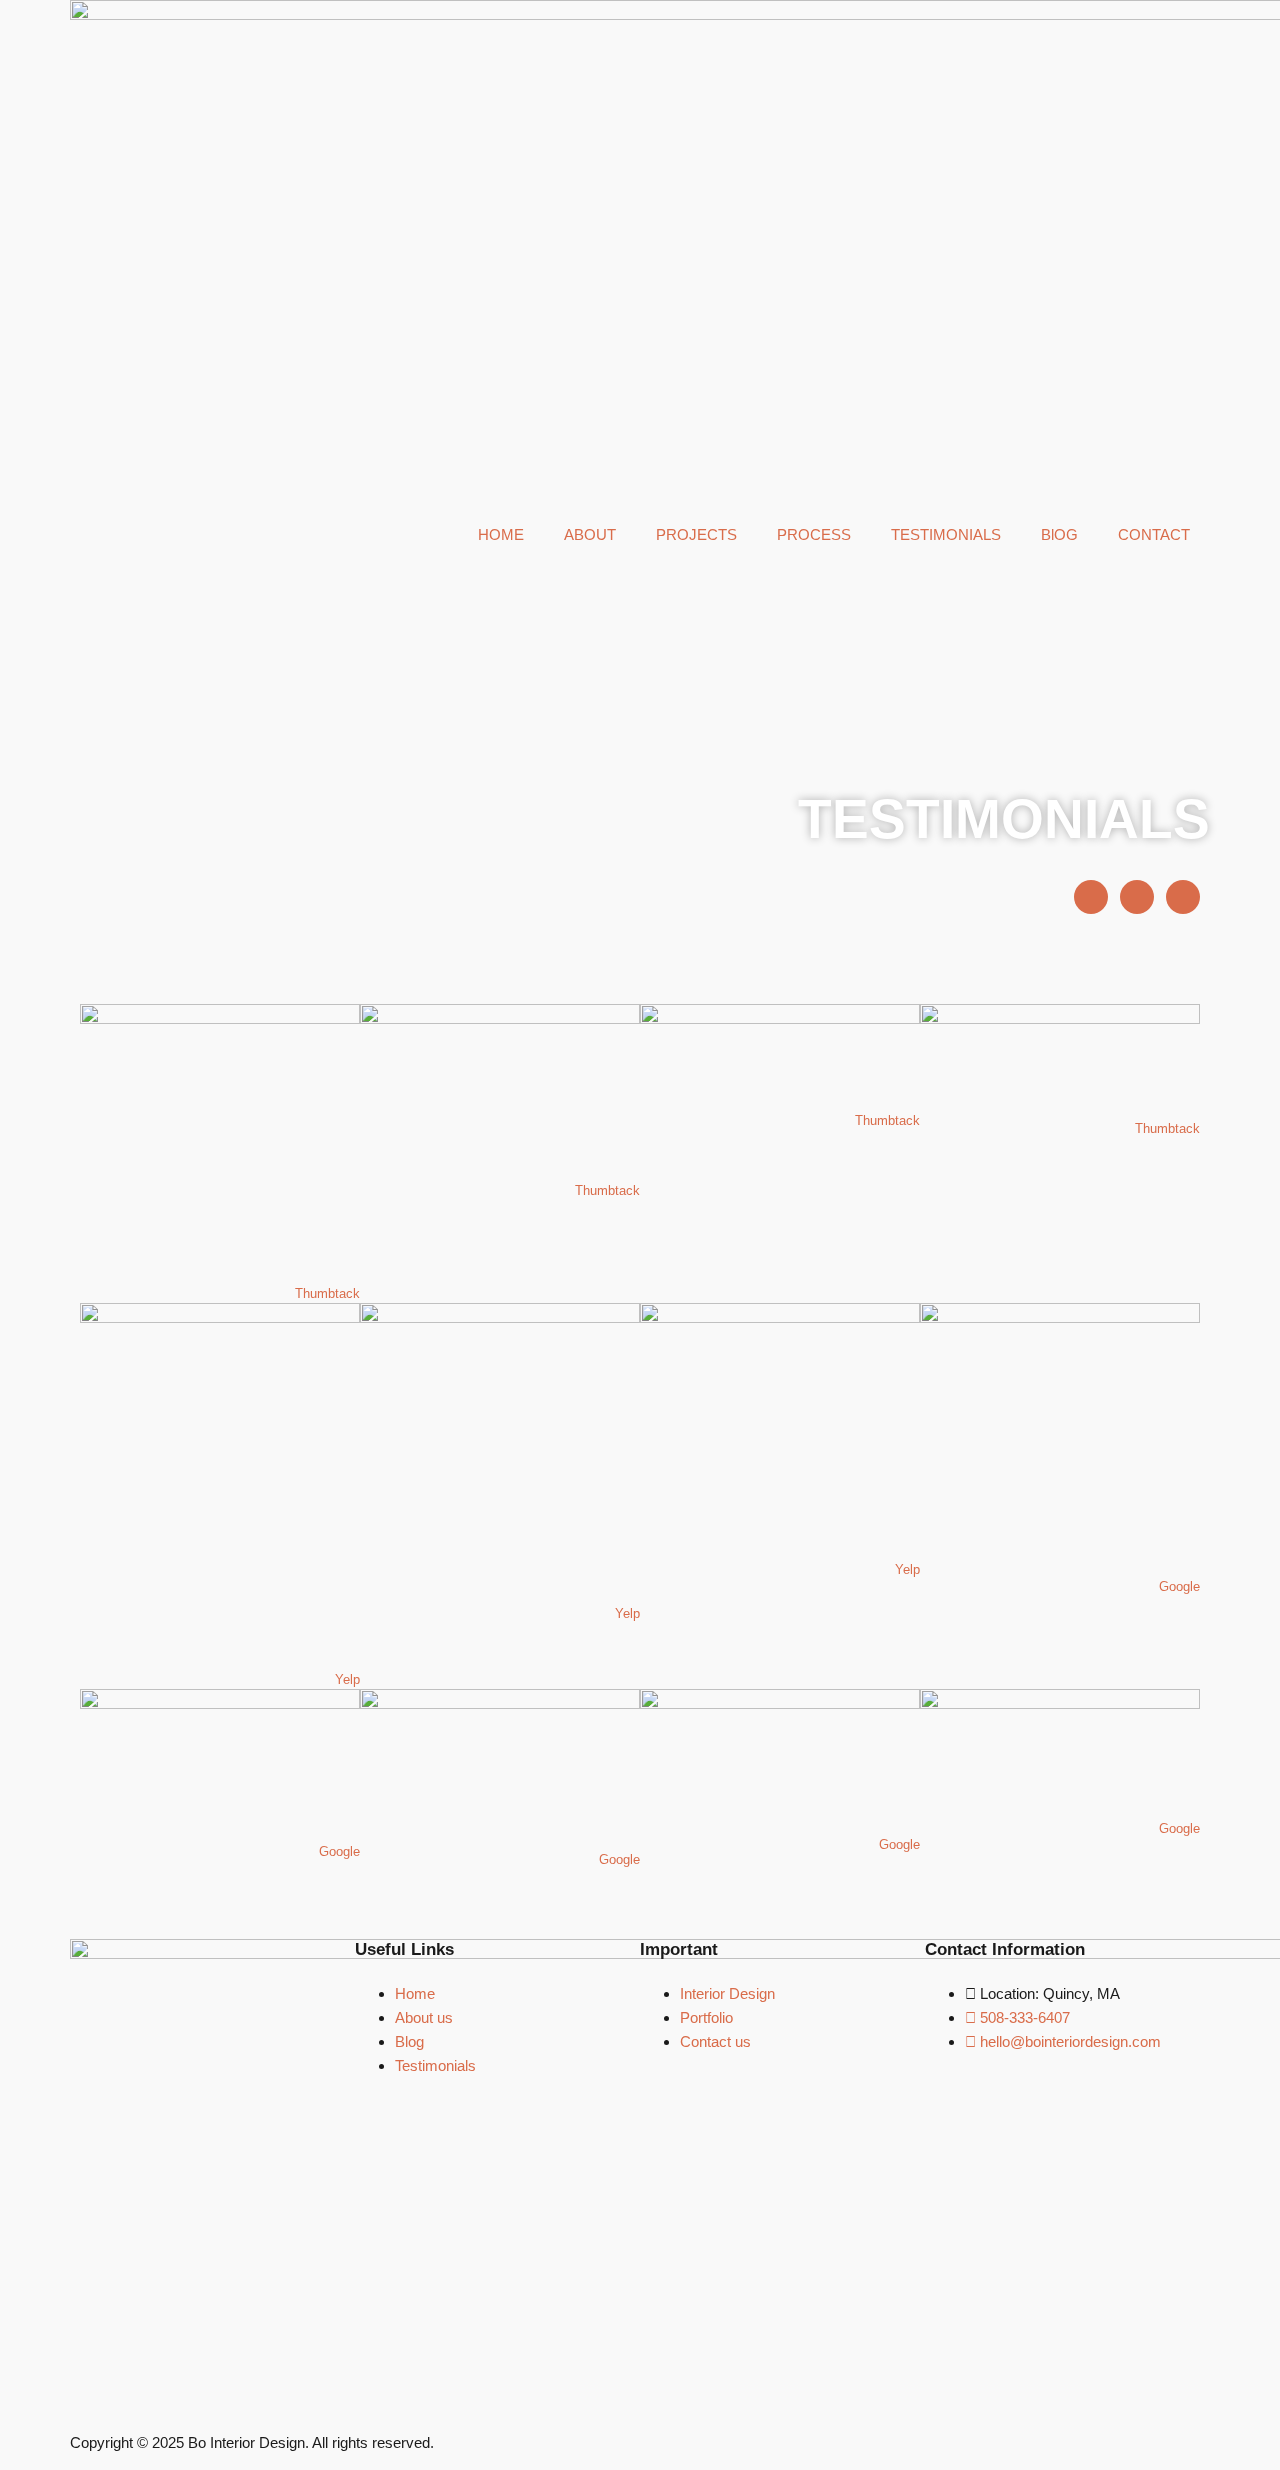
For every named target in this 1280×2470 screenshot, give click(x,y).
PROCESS (814, 534)
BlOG (1059, 534)
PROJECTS (696, 534)
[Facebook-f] (1091, 897)
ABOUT (590, 534)
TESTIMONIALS (946, 534)
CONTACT (1154, 534)
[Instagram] (1183, 897)
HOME (501, 534)
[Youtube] (1137, 897)
